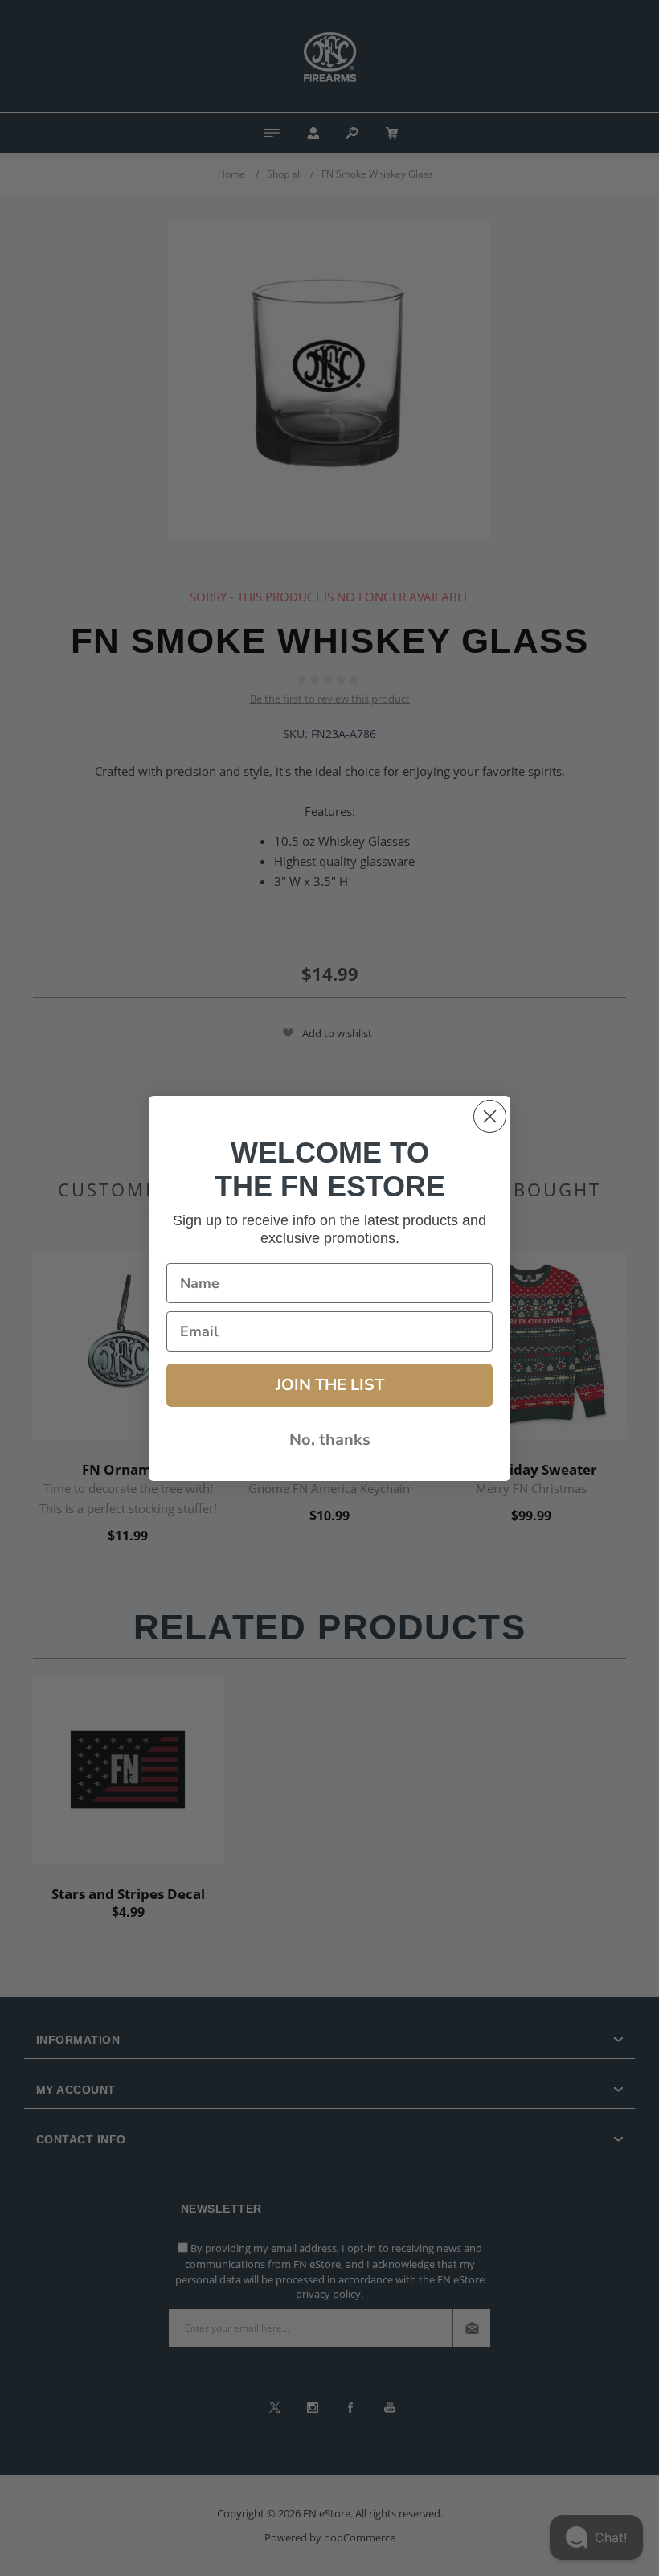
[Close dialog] (490, 1116)
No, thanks (330, 1440)
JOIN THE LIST (330, 1385)
